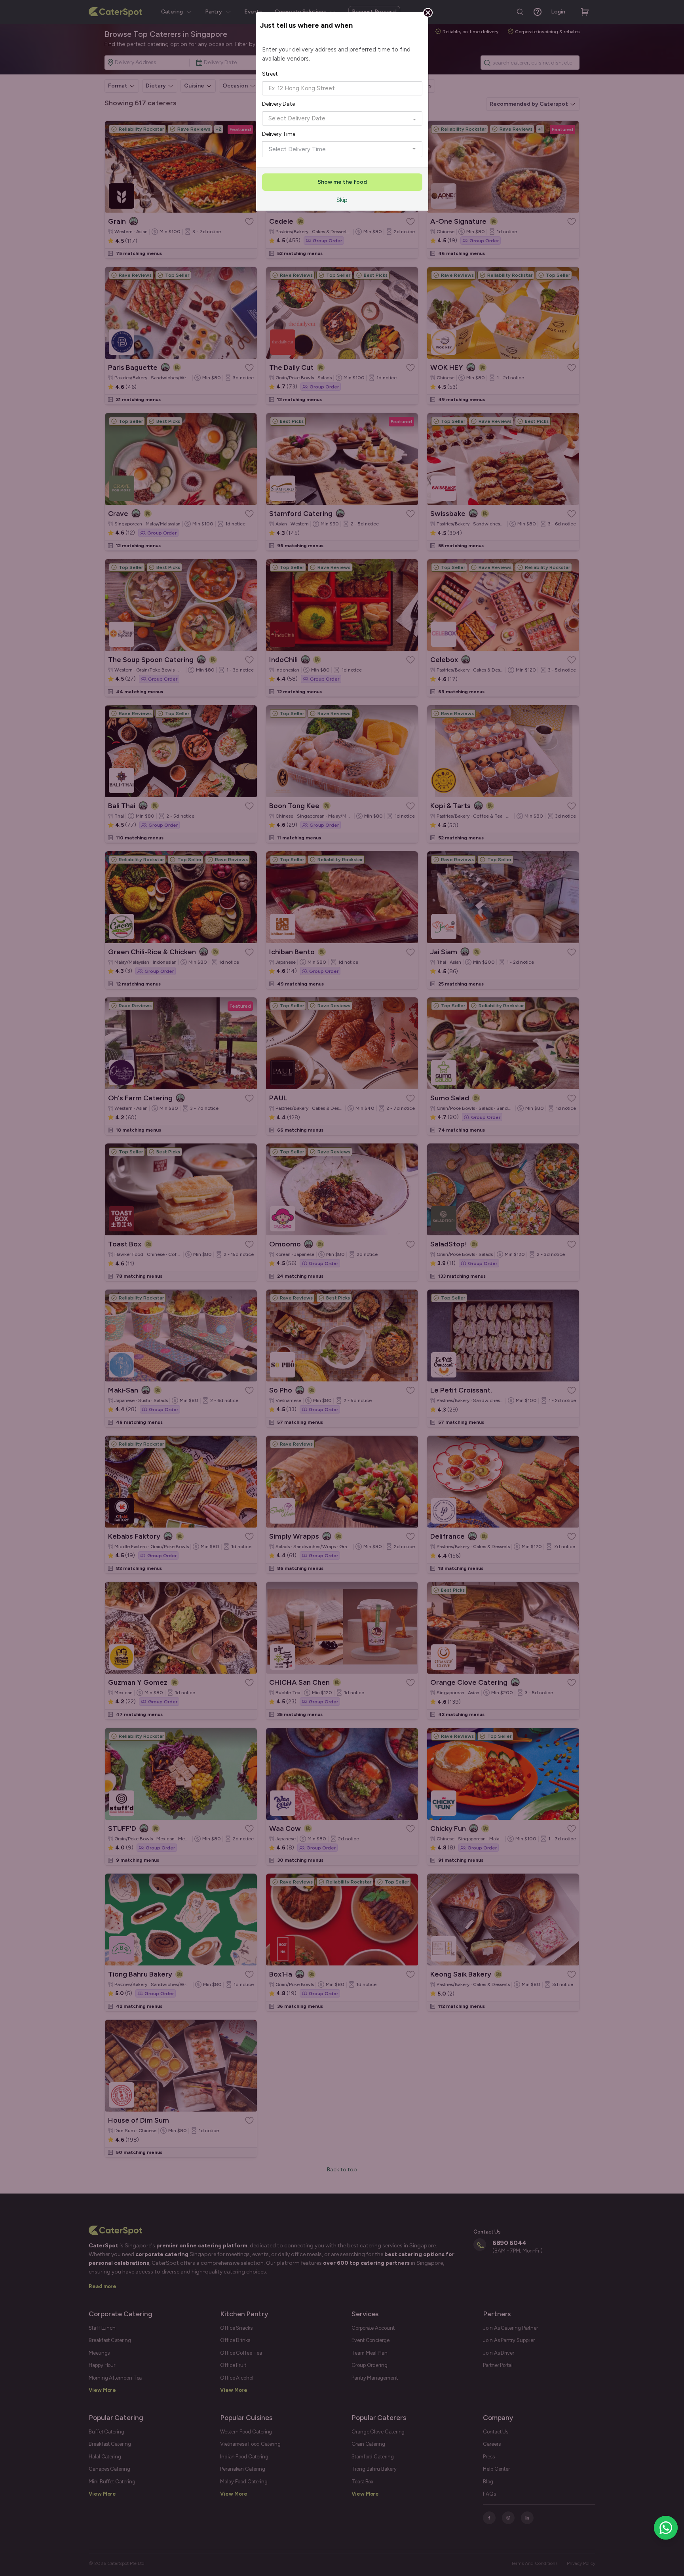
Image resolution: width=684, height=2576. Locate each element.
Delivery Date (278, 104)
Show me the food (342, 182)
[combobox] (342, 88)
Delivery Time (279, 134)
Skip (342, 200)
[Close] (428, 13)
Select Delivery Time (297, 149)
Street (270, 74)
